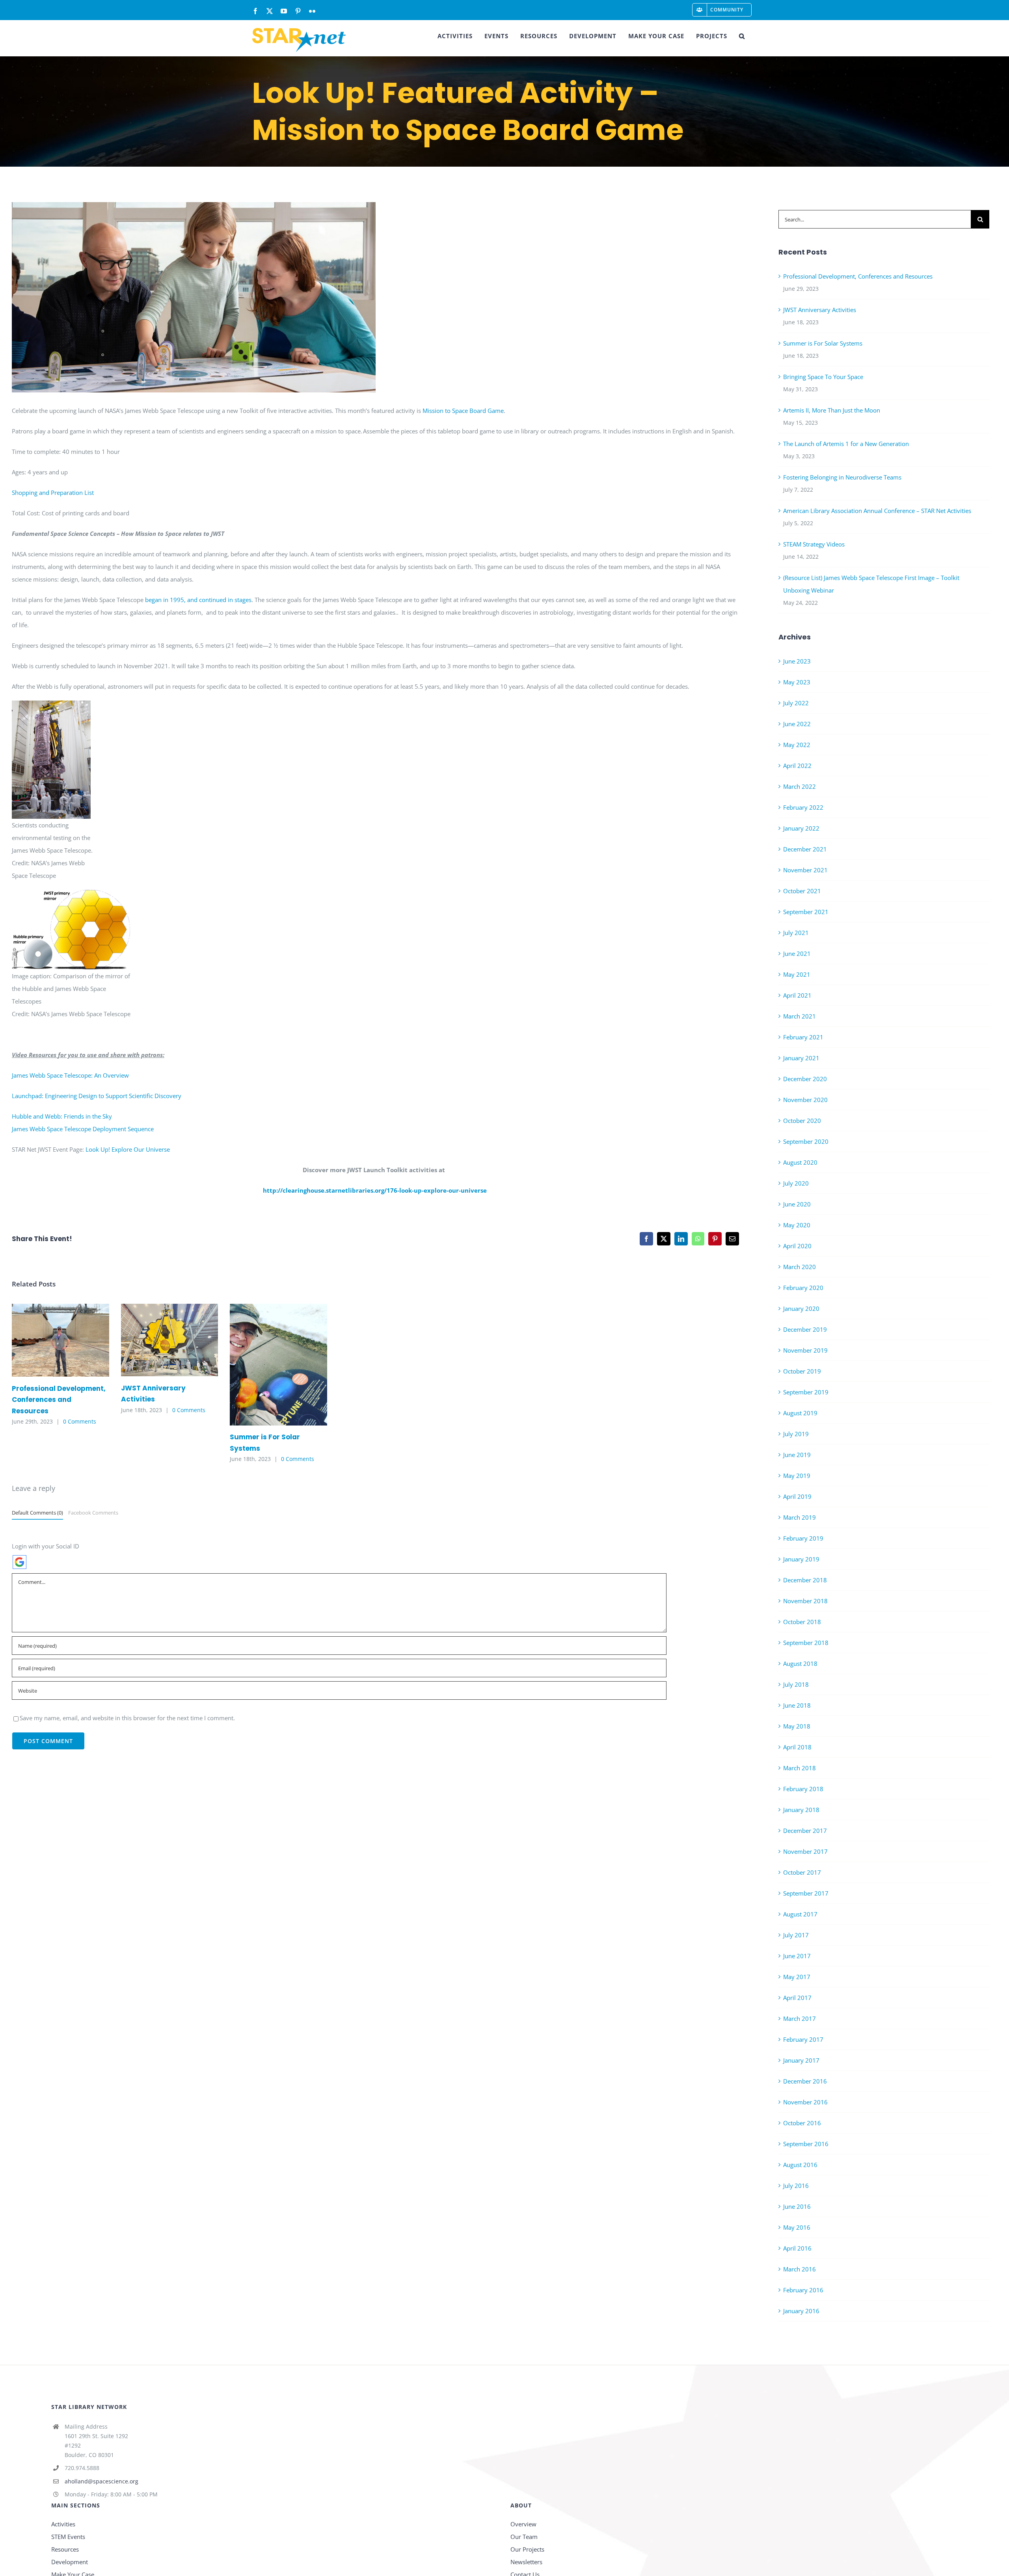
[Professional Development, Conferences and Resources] (61, 1340)
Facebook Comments (93, 1513)
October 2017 (802, 1872)
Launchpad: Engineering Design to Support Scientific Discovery (97, 1096)
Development (70, 2562)
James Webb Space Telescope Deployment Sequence (83, 1129)
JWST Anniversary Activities (158, 1340)
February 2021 (803, 1037)
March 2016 (800, 2269)
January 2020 (801, 1308)
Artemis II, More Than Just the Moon (832, 410)
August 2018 (800, 1663)
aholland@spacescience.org (101, 2481)
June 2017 (797, 1956)
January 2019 (801, 1559)
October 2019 (802, 1371)
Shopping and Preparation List (53, 493)
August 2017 (800, 1914)
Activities (63, 2524)
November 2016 (805, 2102)
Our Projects (527, 2549)
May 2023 (797, 682)
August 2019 (800, 1413)
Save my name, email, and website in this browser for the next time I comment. (127, 1718)
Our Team (524, 2537)
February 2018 (803, 1789)
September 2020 (806, 1141)
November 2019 (805, 1350)
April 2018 (797, 1747)
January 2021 (801, 1058)
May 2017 (797, 1977)
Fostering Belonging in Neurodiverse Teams (842, 477)
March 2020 (800, 1267)
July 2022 (796, 703)
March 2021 (800, 1016)
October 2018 (802, 1622)
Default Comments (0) (37, 1513)
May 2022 (797, 745)
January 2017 (801, 2060)
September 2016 (806, 2144)
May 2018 (797, 1726)
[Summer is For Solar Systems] (278, 1364)
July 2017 (796, 1935)
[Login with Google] (20, 1562)
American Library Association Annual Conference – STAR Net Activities (877, 511)
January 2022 (801, 828)
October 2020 (802, 1121)
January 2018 (801, 1810)
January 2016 (801, 2311)
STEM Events (68, 2537)
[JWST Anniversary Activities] (170, 1340)
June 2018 (797, 1705)
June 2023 (797, 661)
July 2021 (796, 933)
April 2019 (797, 1496)
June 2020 (797, 1204)
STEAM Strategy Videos (814, 544)
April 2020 (797, 1246)
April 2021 (797, 995)
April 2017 (797, 1998)
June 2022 (797, 724)
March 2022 (800, 786)
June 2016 (797, 2206)
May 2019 (797, 1476)
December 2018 (805, 1580)
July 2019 (796, 1434)
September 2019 (806, 1392)
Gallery (72, 1340)
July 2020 (796, 1183)
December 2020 (805, 1079)
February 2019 (803, 1538)
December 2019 (805, 1329)
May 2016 (797, 2227)
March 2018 (800, 1768)
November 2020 (805, 1100)
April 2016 (797, 2248)
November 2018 (805, 1601)
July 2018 (796, 1684)
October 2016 (802, 2123)
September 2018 (806, 1643)
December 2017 (805, 1831)
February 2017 (803, 2039)
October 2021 (802, 891)
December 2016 (805, 2081)
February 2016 (803, 2290)
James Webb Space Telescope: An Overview (70, 1075)
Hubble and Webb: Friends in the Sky (62, 1116)
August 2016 (800, 2165)
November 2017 (805, 1851)
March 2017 (800, 2018)
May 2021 (797, 974)
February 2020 (803, 1288)
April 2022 (797, 766)
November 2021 (805, 870)
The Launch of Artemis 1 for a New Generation (846, 444)
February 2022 (803, 807)
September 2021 (806, 912)
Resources (65, 2549)
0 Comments (80, 1421)
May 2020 (797, 1225)
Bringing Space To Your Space (823, 377)
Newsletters (526, 2562)
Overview (523, 2524)
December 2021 (805, 849)
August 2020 (800, 1162)
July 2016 (796, 2186)
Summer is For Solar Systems (267, 1365)
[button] (742, 36)
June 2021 (797, 953)
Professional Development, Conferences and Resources (49, 1340)
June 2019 (797, 1455)
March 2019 (800, 1517)
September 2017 (806, 1893)
